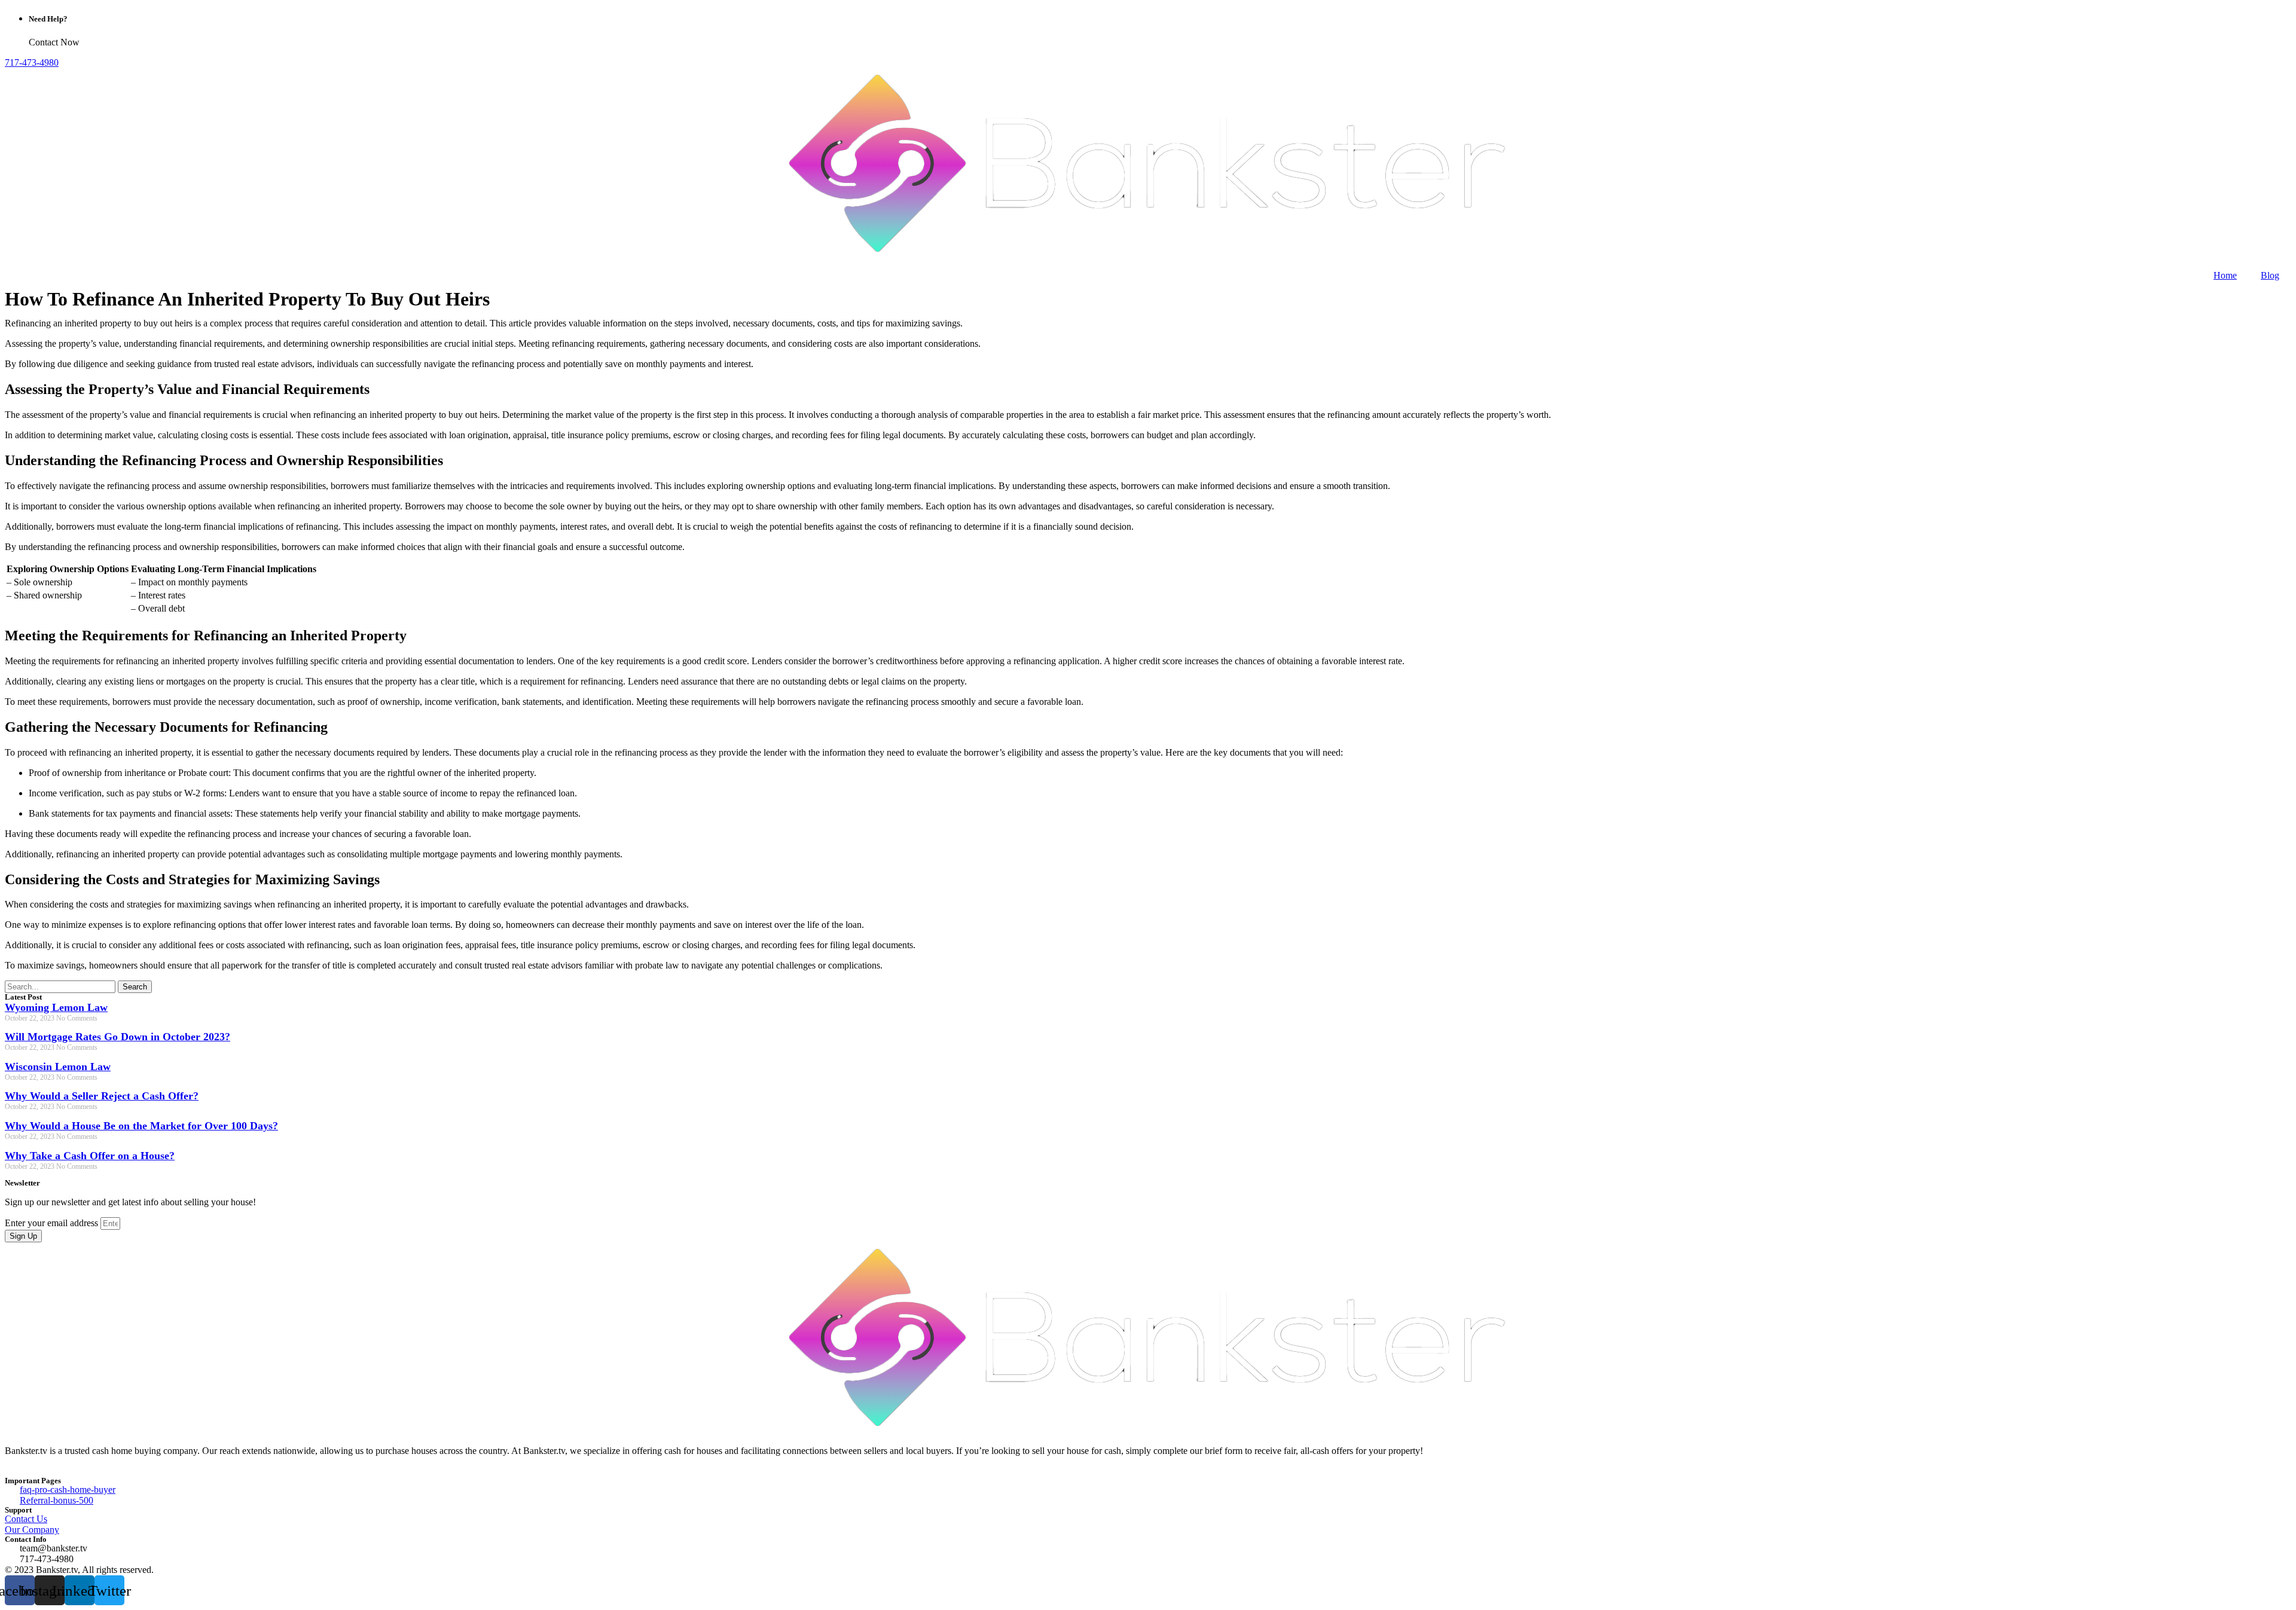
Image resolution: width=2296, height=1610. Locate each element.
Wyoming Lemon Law (56, 1007)
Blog (2270, 275)
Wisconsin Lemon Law (58, 1067)
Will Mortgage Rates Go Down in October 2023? (117, 1037)
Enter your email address (53, 1223)
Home (2225, 275)
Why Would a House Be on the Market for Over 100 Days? (141, 1126)
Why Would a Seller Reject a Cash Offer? (102, 1096)
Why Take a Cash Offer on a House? (90, 1156)
